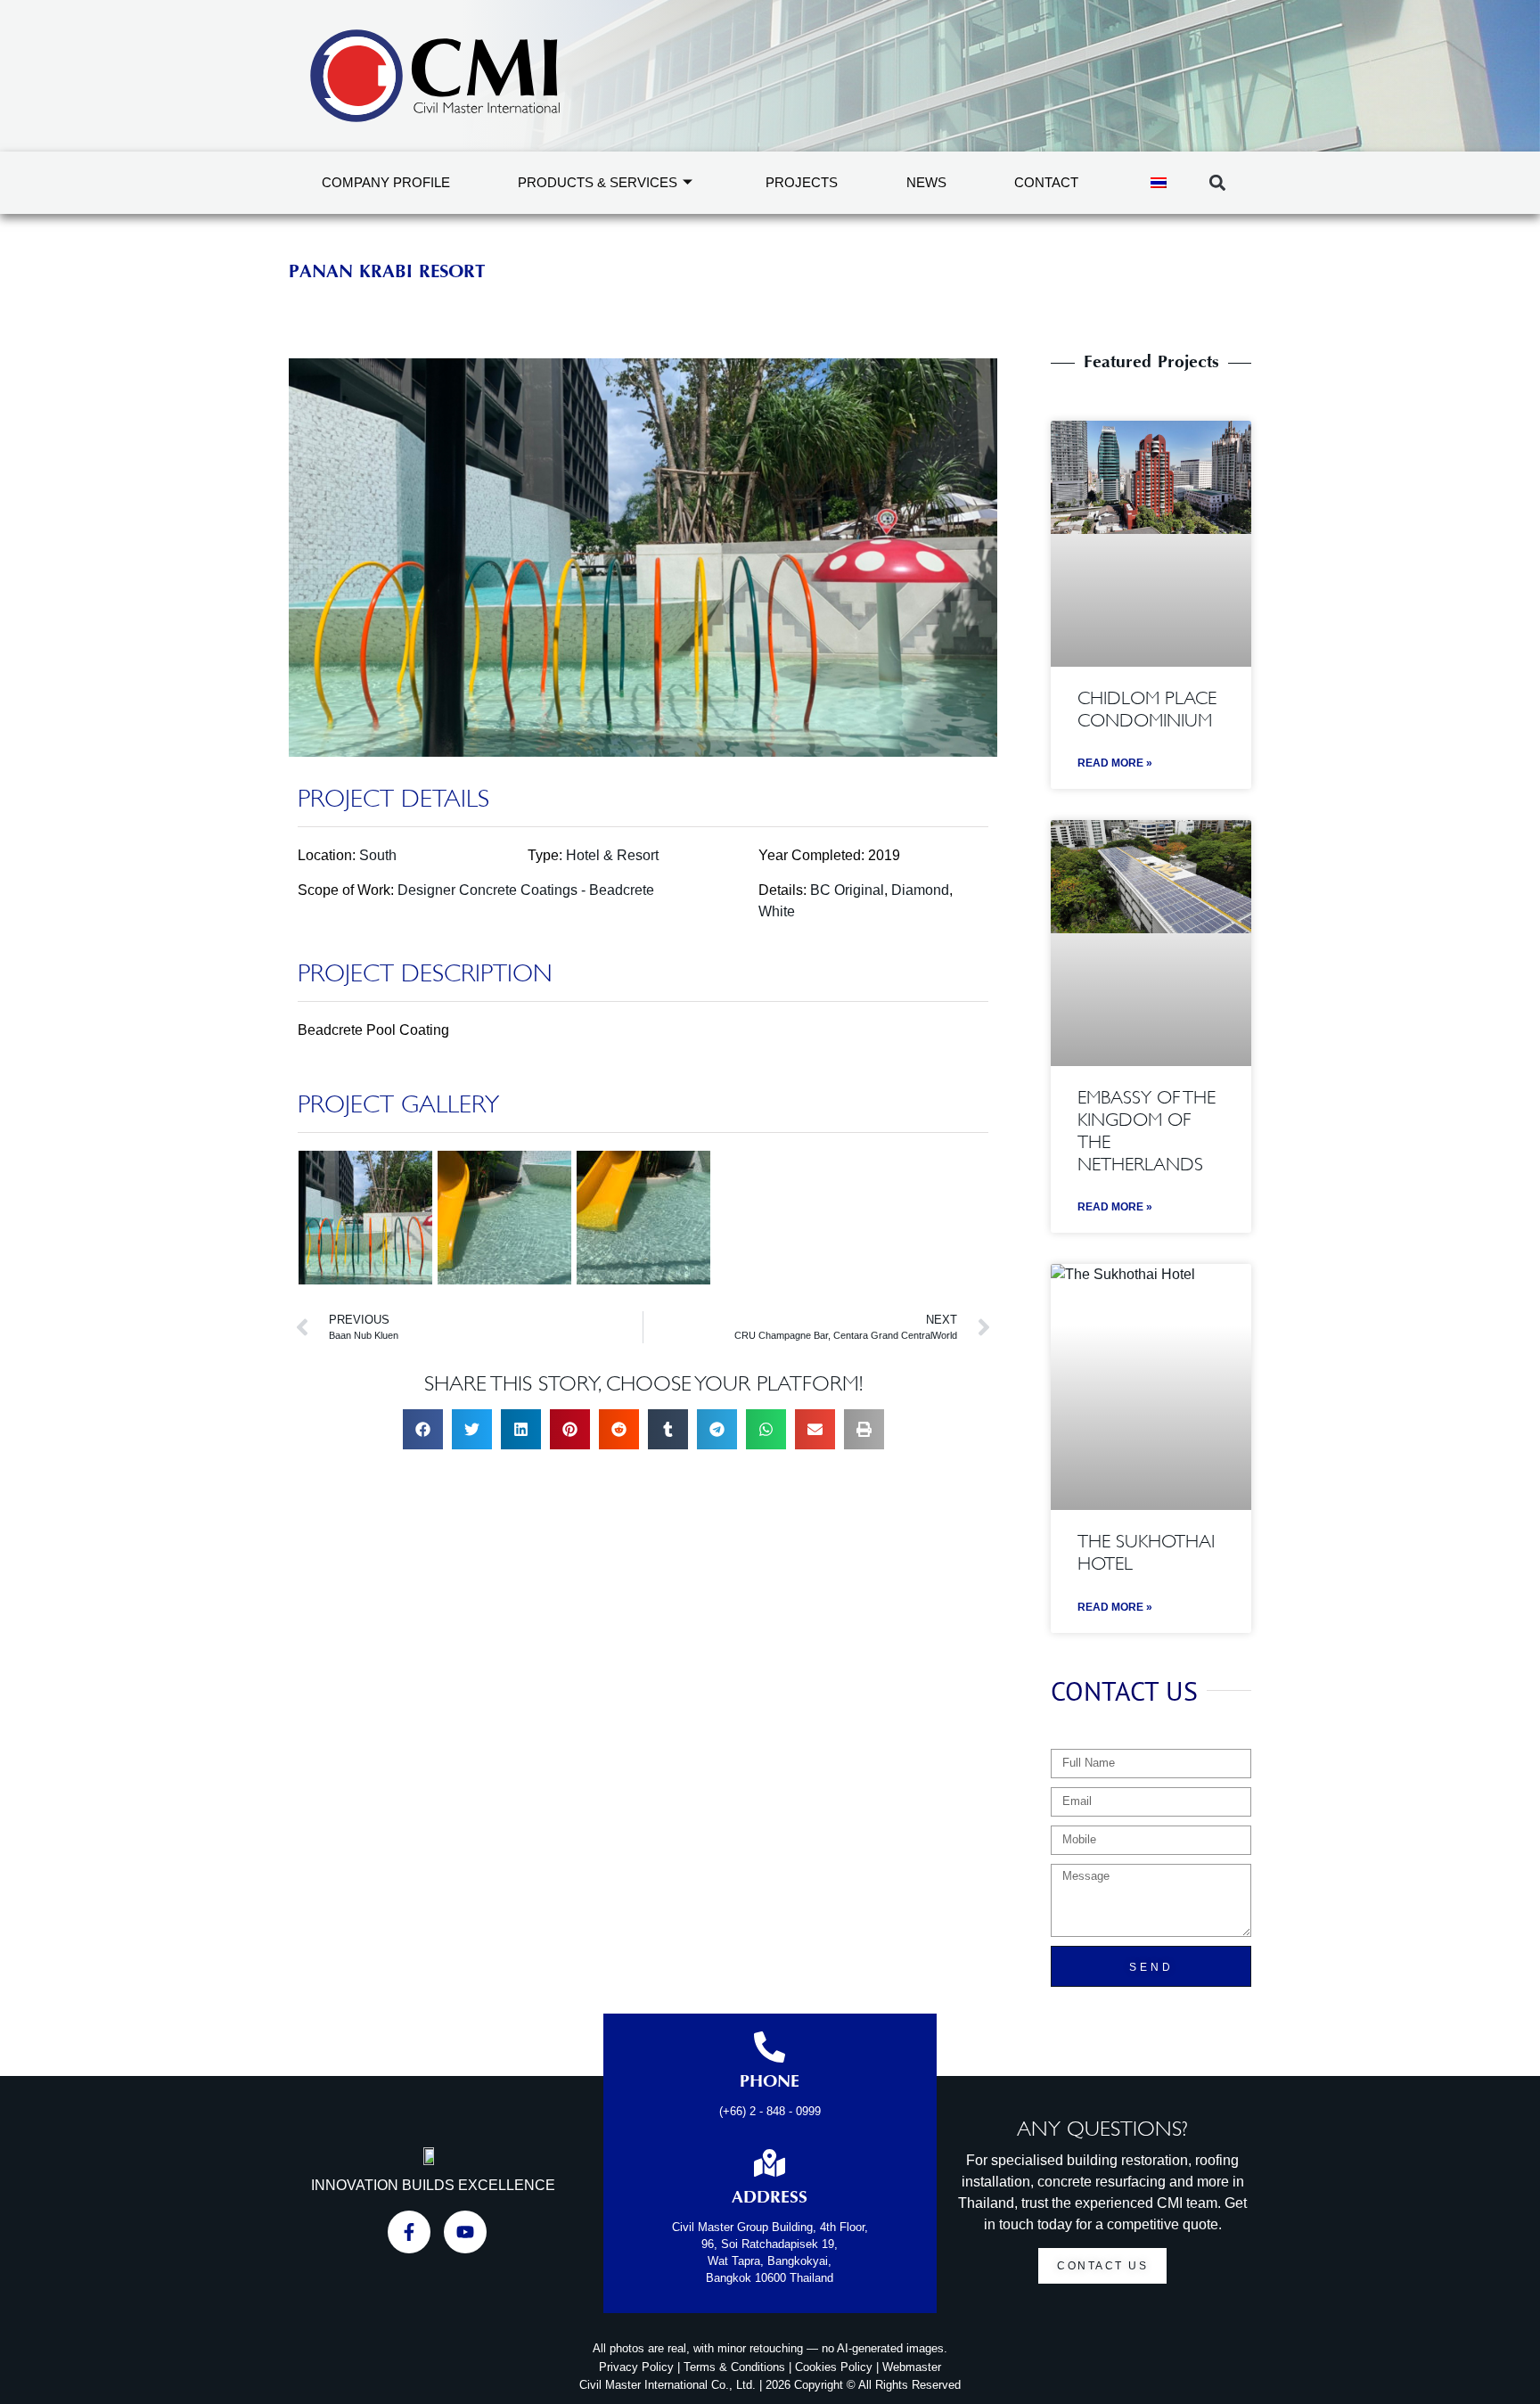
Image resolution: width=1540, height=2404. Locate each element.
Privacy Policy (636, 2367)
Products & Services (598, 182)
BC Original (847, 890)
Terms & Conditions (734, 2367)
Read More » (1115, 763)
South (378, 855)
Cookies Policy (834, 2367)
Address (770, 2198)
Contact (1046, 182)
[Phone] (770, 2047)
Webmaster (912, 2367)
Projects (802, 182)
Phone (770, 2082)
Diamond (920, 890)
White (777, 911)
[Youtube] (465, 2232)
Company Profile (386, 182)
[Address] (770, 2163)
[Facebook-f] (409, 2232)
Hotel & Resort (612, 855)
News (926, 182)
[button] (1217, 183)
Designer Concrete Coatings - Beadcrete (526, 890)
